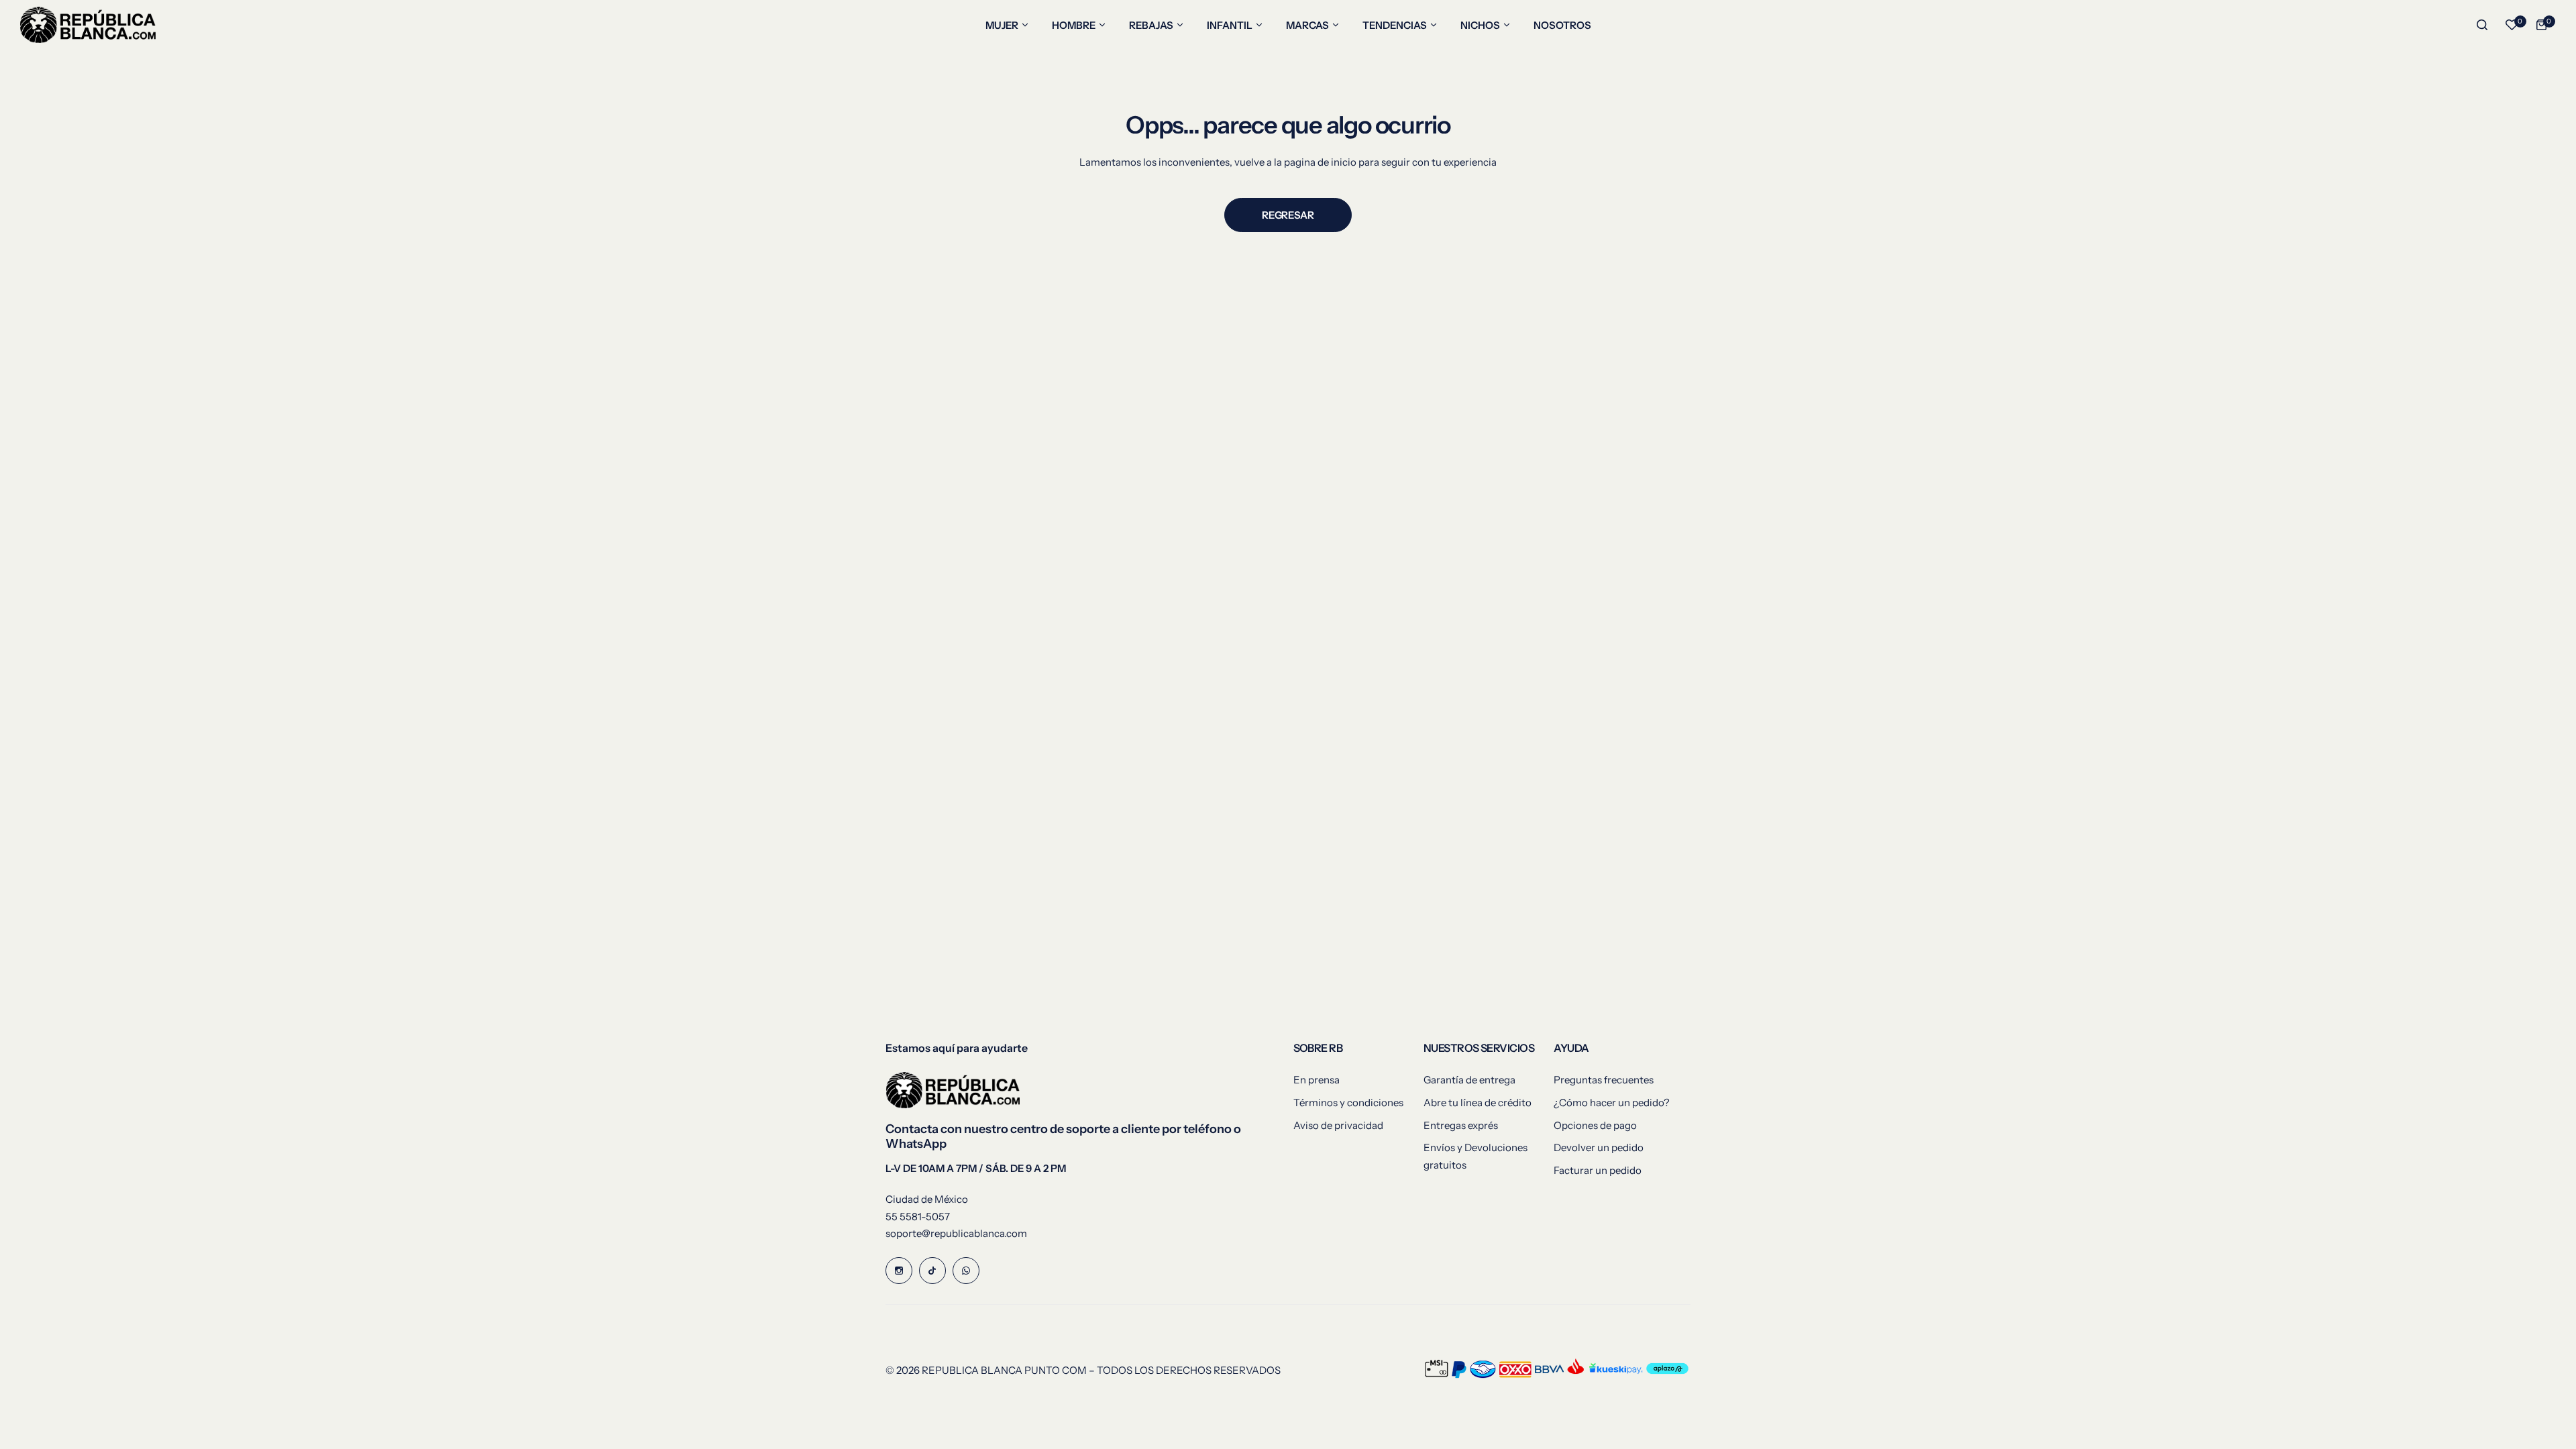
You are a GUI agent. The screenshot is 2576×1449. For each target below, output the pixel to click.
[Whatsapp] (966, 1271)
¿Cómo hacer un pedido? (1612, 1103)
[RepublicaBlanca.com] (88, 25)
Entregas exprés (1461, 1125)
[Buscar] (2482, 25)
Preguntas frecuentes (1604, 1080)
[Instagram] (899, 1271)
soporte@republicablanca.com (956, 1233)
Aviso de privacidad (1338, 1125)
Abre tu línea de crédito (1478, 1103)
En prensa (1317, 1080)
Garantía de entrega (1469, 1080)
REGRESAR (1288, 215)
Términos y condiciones (1348, 1103)
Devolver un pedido (1599, 1147)
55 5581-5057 (918, 1217)
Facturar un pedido (1598, 1170)
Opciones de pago (1595, 1125)
